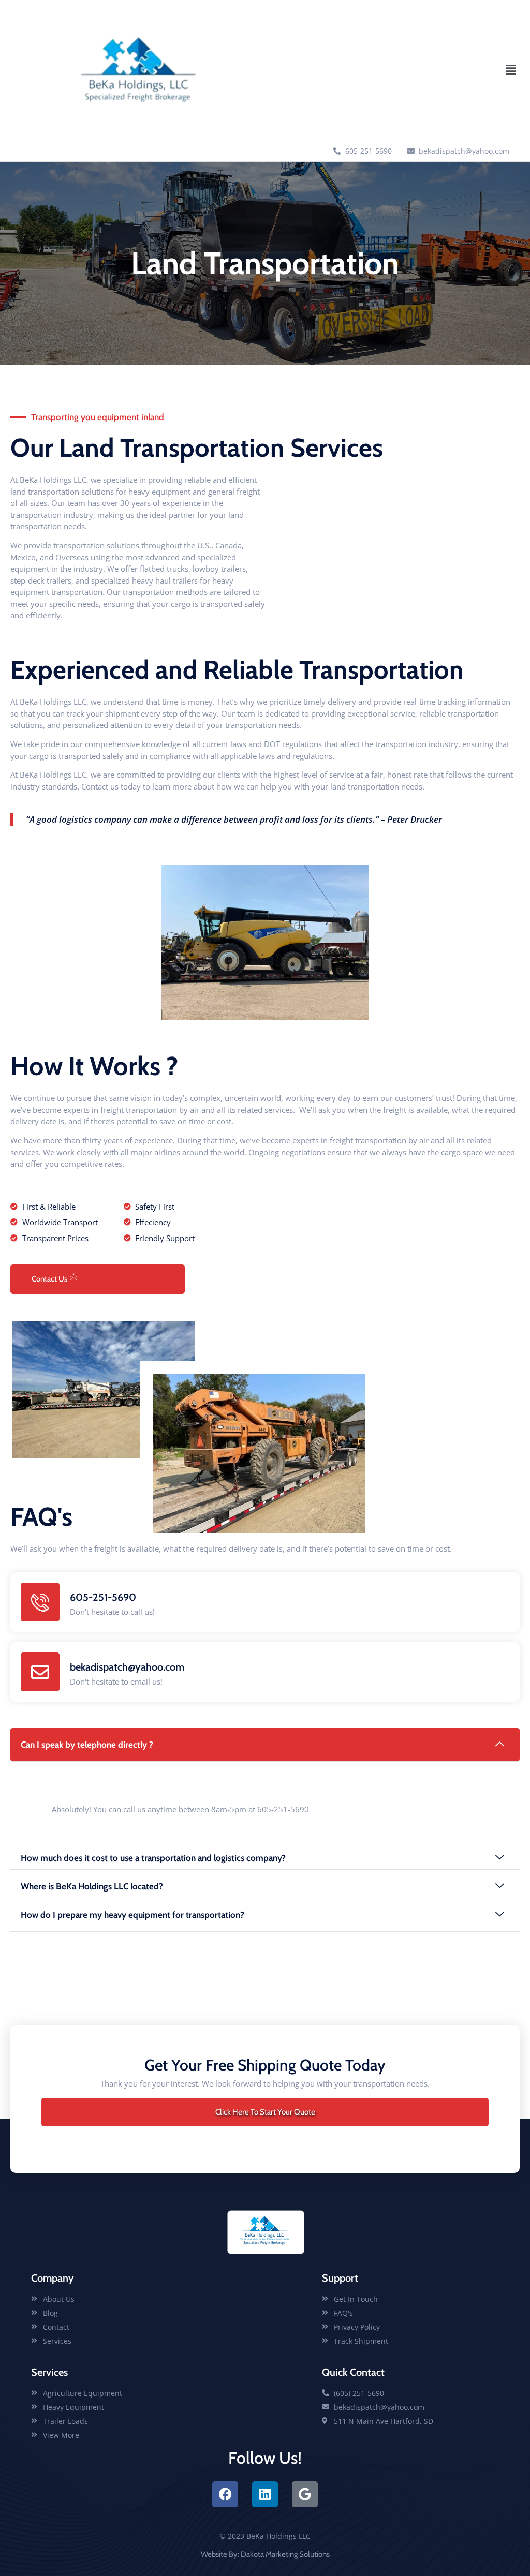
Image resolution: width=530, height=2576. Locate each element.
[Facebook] (225, 2494)
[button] (511, 70)
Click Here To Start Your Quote (265, 2112)
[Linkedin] (265, 2494)
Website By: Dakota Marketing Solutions (265, 2554)
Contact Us (49, 1279)
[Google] (305, 2494)
